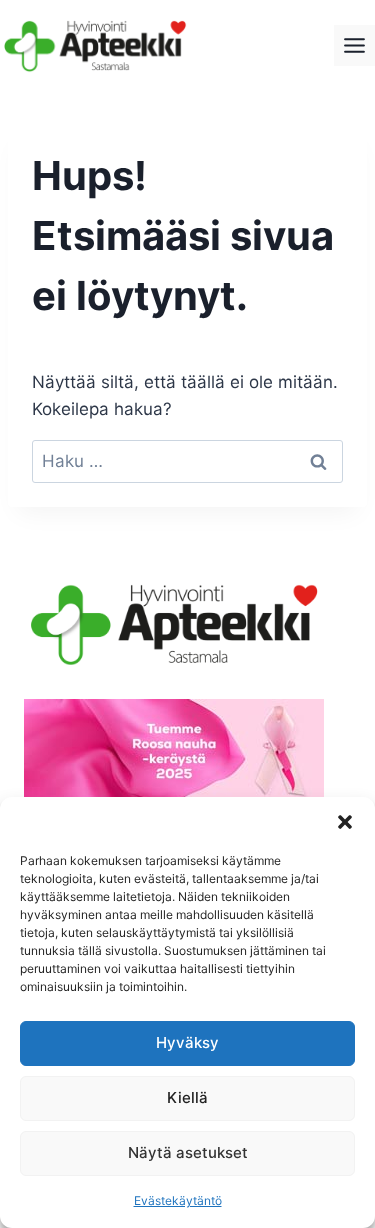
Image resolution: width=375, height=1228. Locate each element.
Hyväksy (187, 1042)
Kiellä (187, 1097)
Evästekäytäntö (178, 1200)
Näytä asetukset (188, 1152)
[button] (345, 822)
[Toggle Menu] (354, 45)
